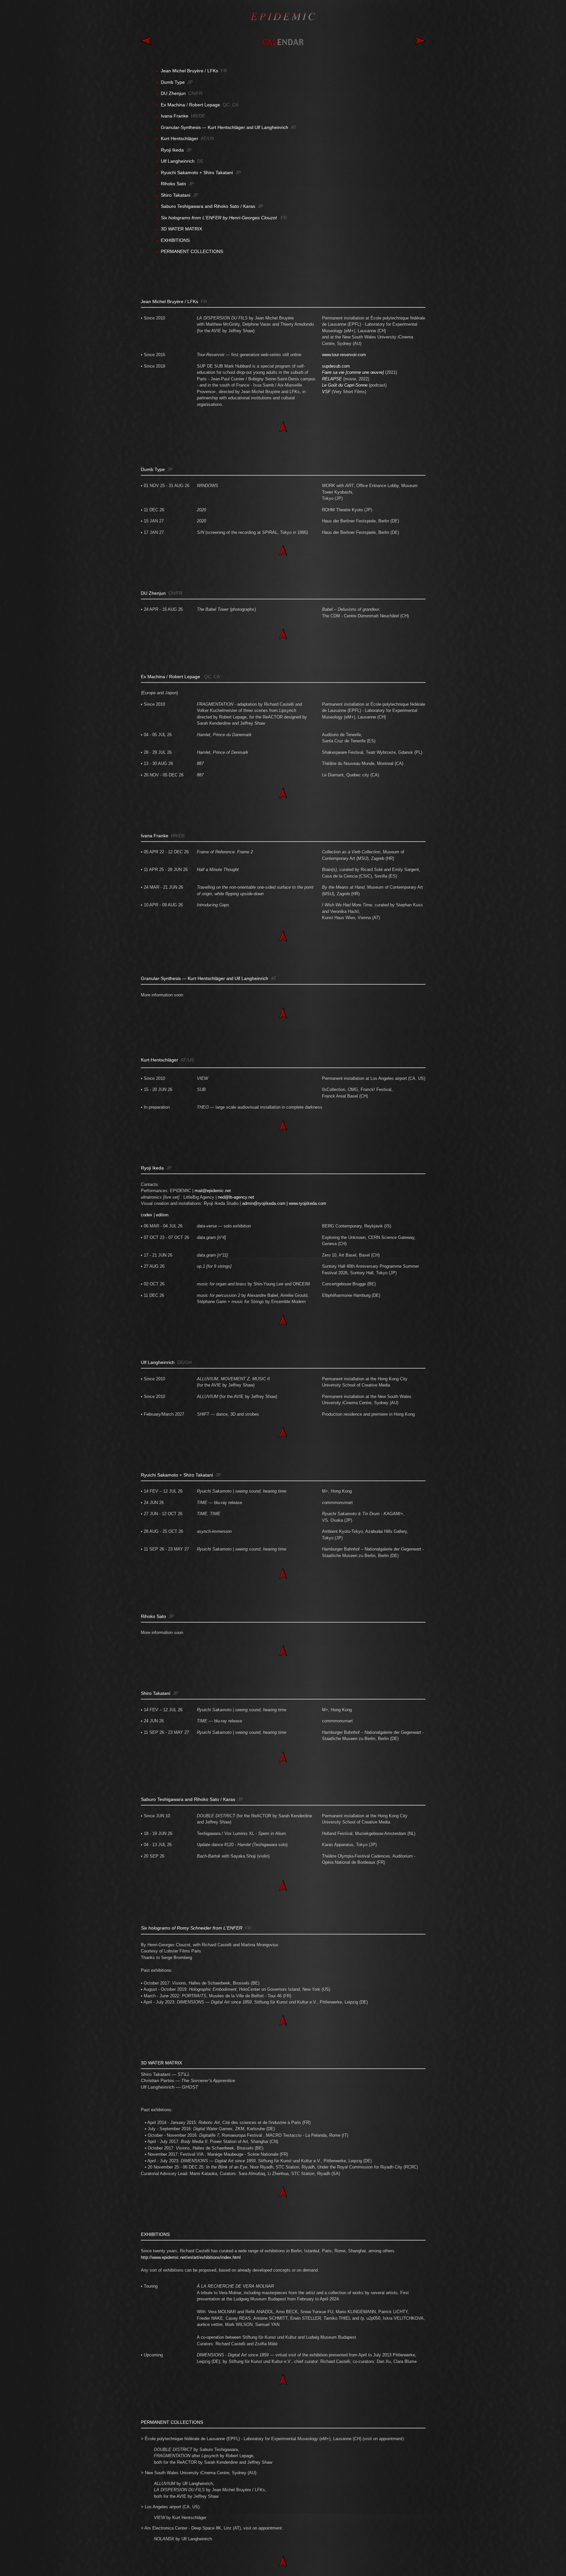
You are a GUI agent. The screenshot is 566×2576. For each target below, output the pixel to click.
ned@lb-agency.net (236, 1197)
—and (225, 127)
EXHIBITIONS (175, 240)
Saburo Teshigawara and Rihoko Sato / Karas (208, 206)
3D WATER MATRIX (181, 229)
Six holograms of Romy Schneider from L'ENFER (192, 1928)
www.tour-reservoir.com (344, 355)
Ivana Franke (155, 836)
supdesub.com (336, 366)
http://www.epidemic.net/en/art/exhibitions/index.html (191, 2257)
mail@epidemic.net (213, 1191)
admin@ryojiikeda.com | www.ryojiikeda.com (284, 1203)
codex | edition (155, 1215)
